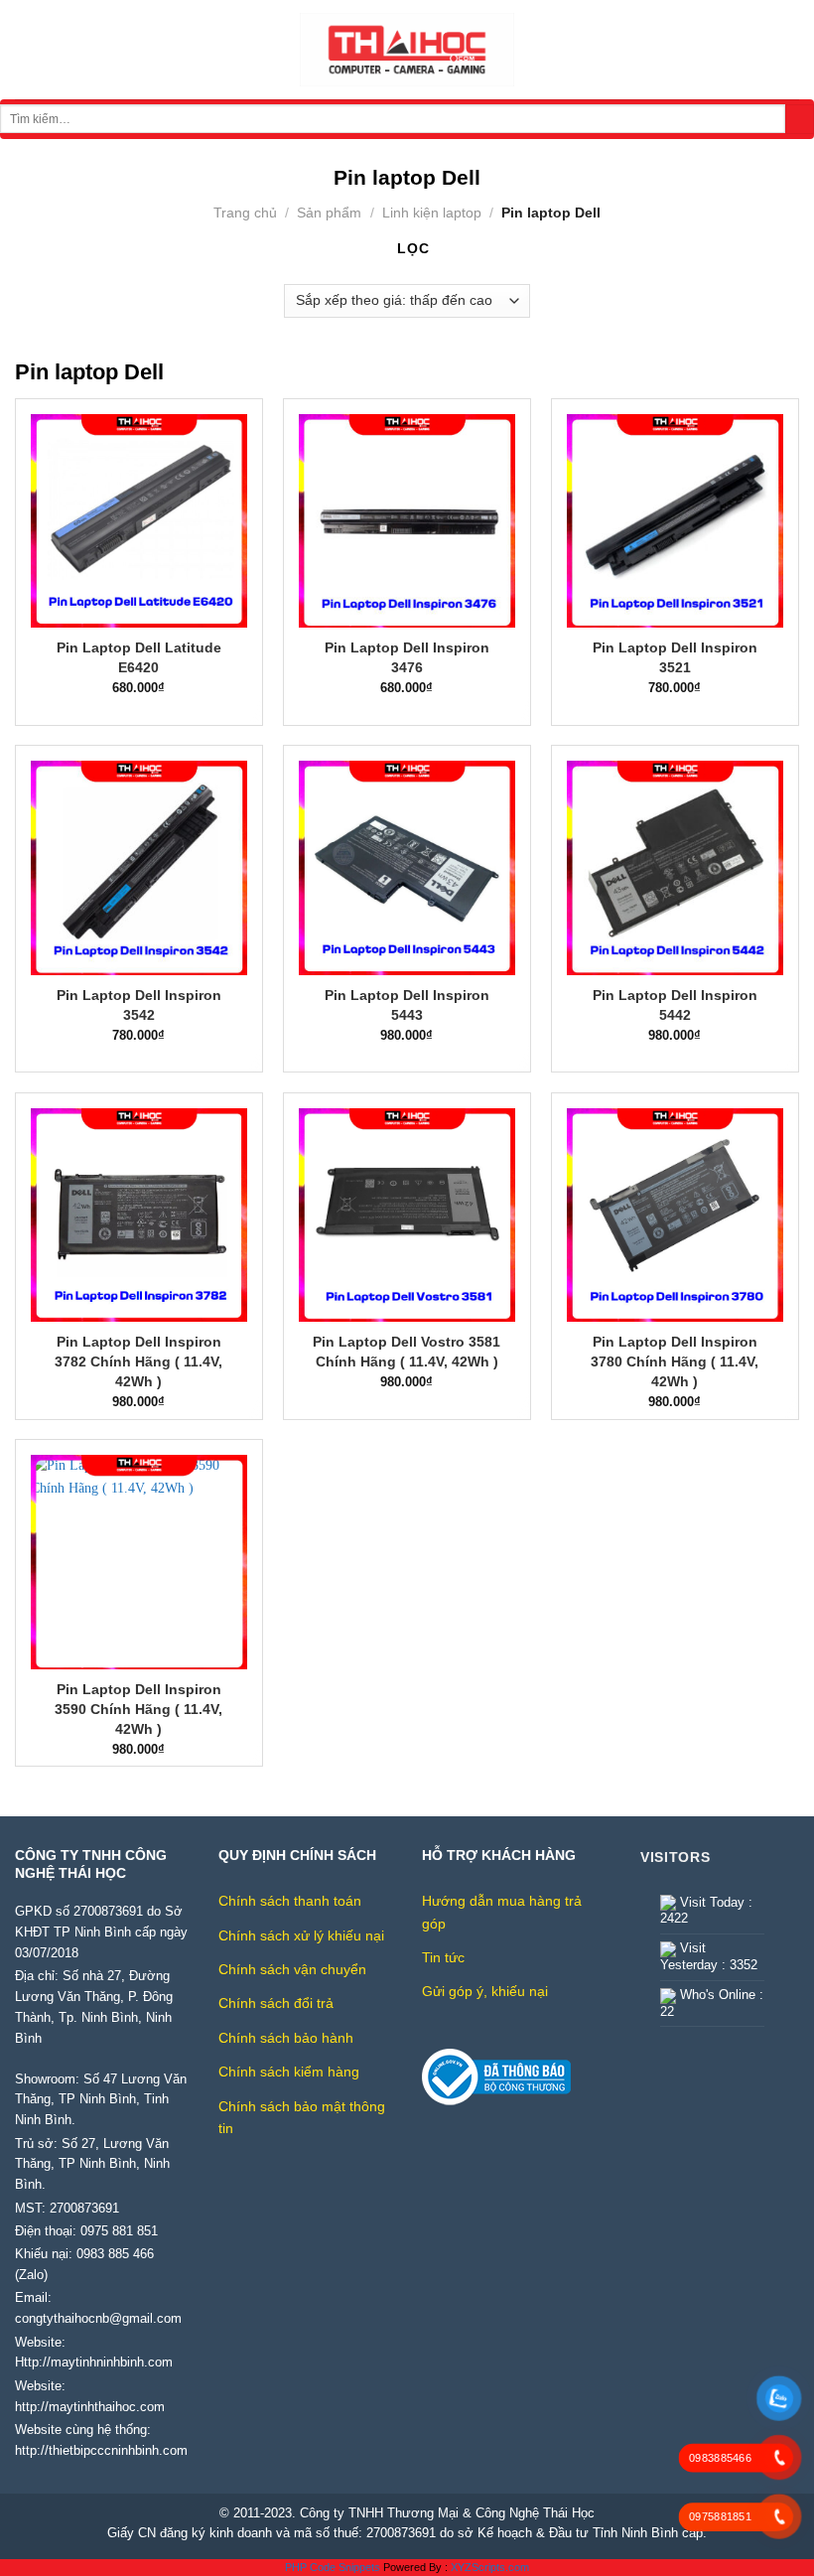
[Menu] (25, 50)
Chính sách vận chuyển (292, 1969)
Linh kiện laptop (432, 213)
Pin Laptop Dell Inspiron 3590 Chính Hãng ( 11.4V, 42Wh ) (138, 1709)
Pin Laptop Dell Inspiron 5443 (407, 1005)
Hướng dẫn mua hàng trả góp (502, 1912)
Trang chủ (245, 213)
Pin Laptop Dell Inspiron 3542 (139, 1005)
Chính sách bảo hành (286, 2038)
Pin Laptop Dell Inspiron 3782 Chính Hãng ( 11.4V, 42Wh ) (138, 1361)
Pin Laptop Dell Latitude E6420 (139, 657)
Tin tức (443, 1957)
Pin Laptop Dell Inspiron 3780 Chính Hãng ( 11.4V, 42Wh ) (675, 1361)
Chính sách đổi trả (276, 2003)
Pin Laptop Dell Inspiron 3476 (407, 657)
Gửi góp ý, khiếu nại (485, 1991)
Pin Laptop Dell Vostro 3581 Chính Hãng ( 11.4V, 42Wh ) (407, 1352)
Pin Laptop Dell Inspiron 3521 (675, 657)
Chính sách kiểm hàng (289, 2072)
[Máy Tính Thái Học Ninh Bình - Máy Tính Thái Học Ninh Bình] (407, 50)
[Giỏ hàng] (789, 50)
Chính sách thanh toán (290, 1901)
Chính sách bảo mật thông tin (302, 2117)
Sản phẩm (329, 213)
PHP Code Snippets (333, 2567)
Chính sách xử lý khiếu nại (301, 1935)
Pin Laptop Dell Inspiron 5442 (675, 1005)
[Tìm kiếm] (800, 119)
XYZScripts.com (490, 2567)
